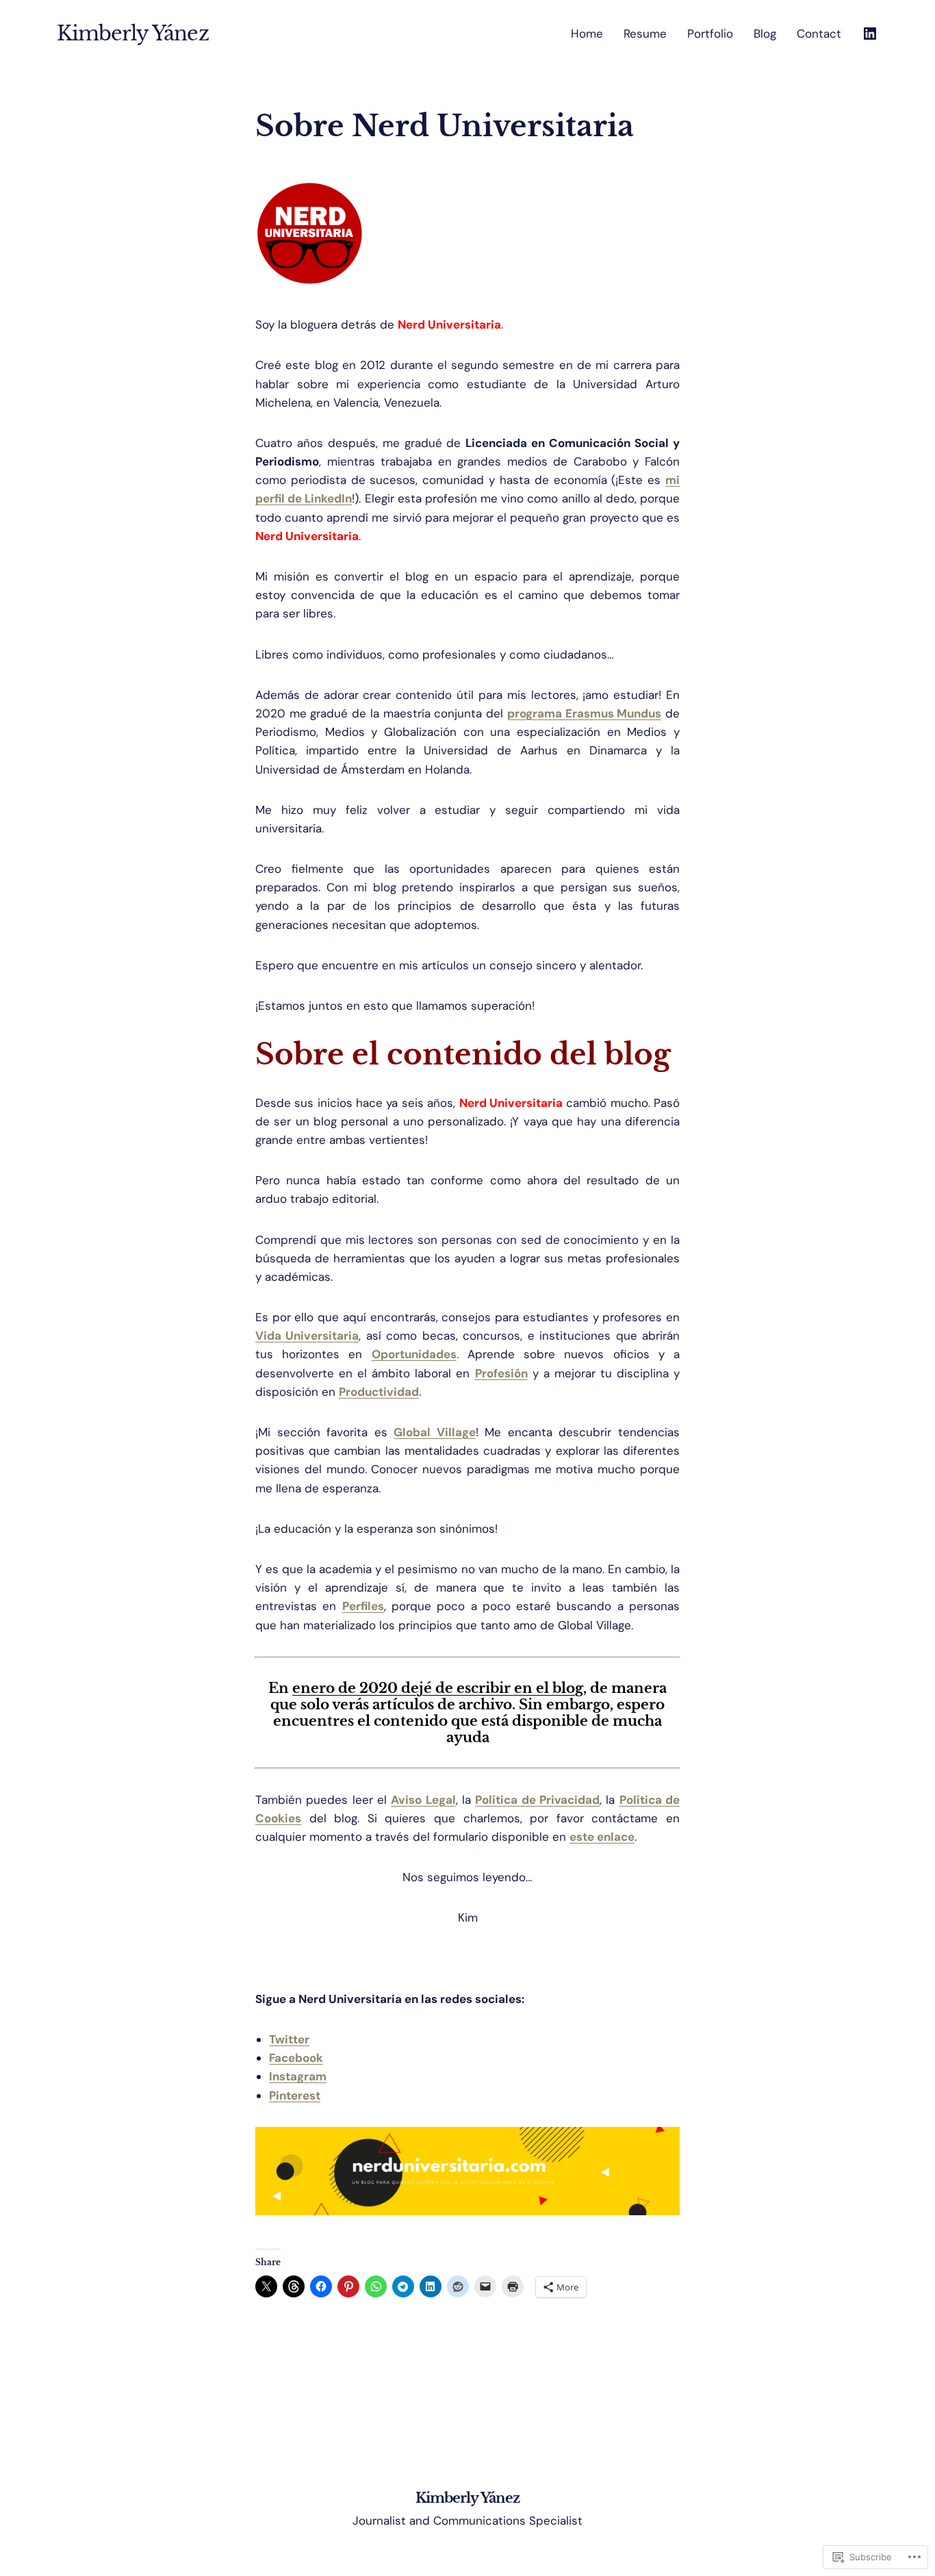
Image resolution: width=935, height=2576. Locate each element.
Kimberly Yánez (133, 34)
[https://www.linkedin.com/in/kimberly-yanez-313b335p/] (870, 34)
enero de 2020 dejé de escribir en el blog (438, 1688)
